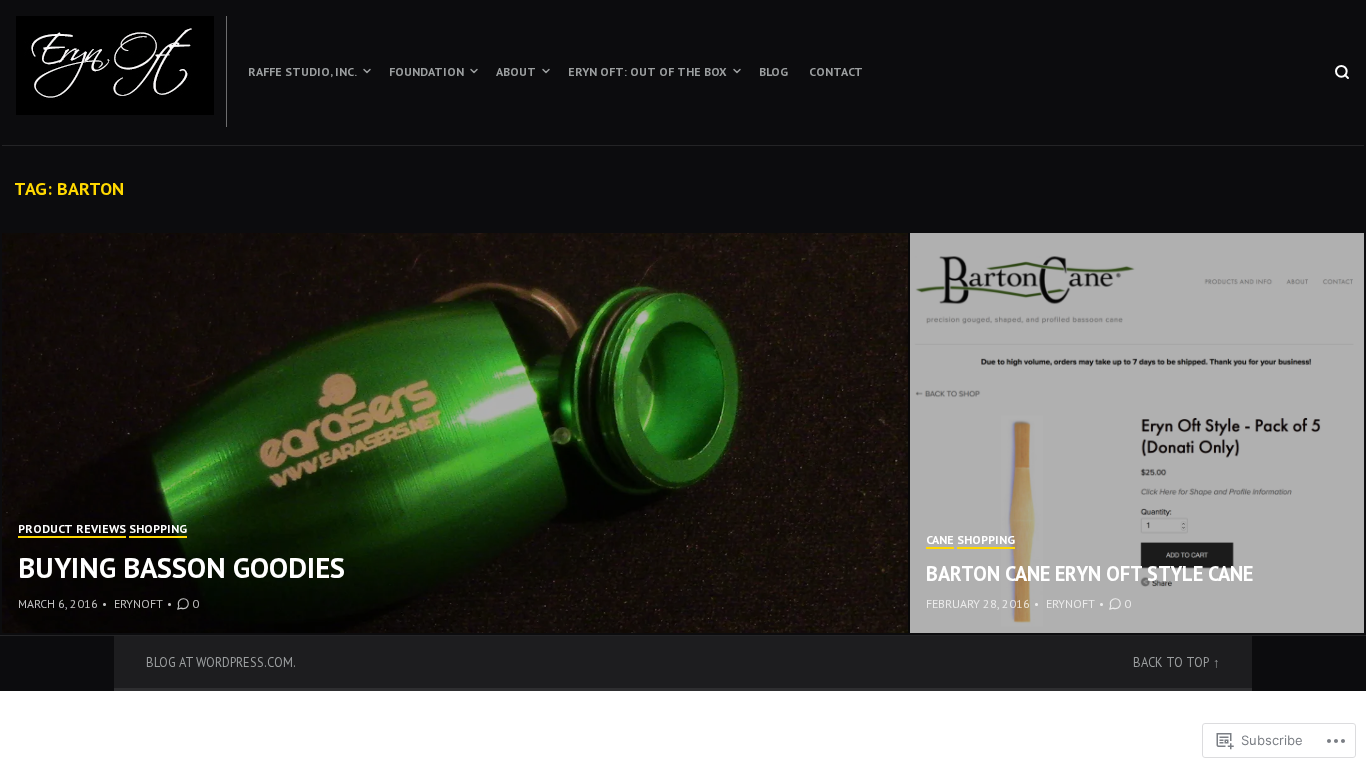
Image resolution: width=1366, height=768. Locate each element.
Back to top (1171, 662)
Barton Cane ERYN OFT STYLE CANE (1089, 573)
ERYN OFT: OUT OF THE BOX (647, 71)
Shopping (158, 528)
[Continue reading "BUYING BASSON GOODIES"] (456, 433)
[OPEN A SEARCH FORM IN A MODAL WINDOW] (1342, 72)
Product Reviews (72, 528)
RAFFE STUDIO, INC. (302, 71)
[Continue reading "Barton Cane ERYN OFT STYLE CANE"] (1137, 433)
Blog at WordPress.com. (221, 662)
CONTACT (836, 71)
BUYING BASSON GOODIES (181, 567)
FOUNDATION (426, 71)
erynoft (138, 603)
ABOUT (516, 71)
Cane (940, 539)
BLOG (773, 71)
